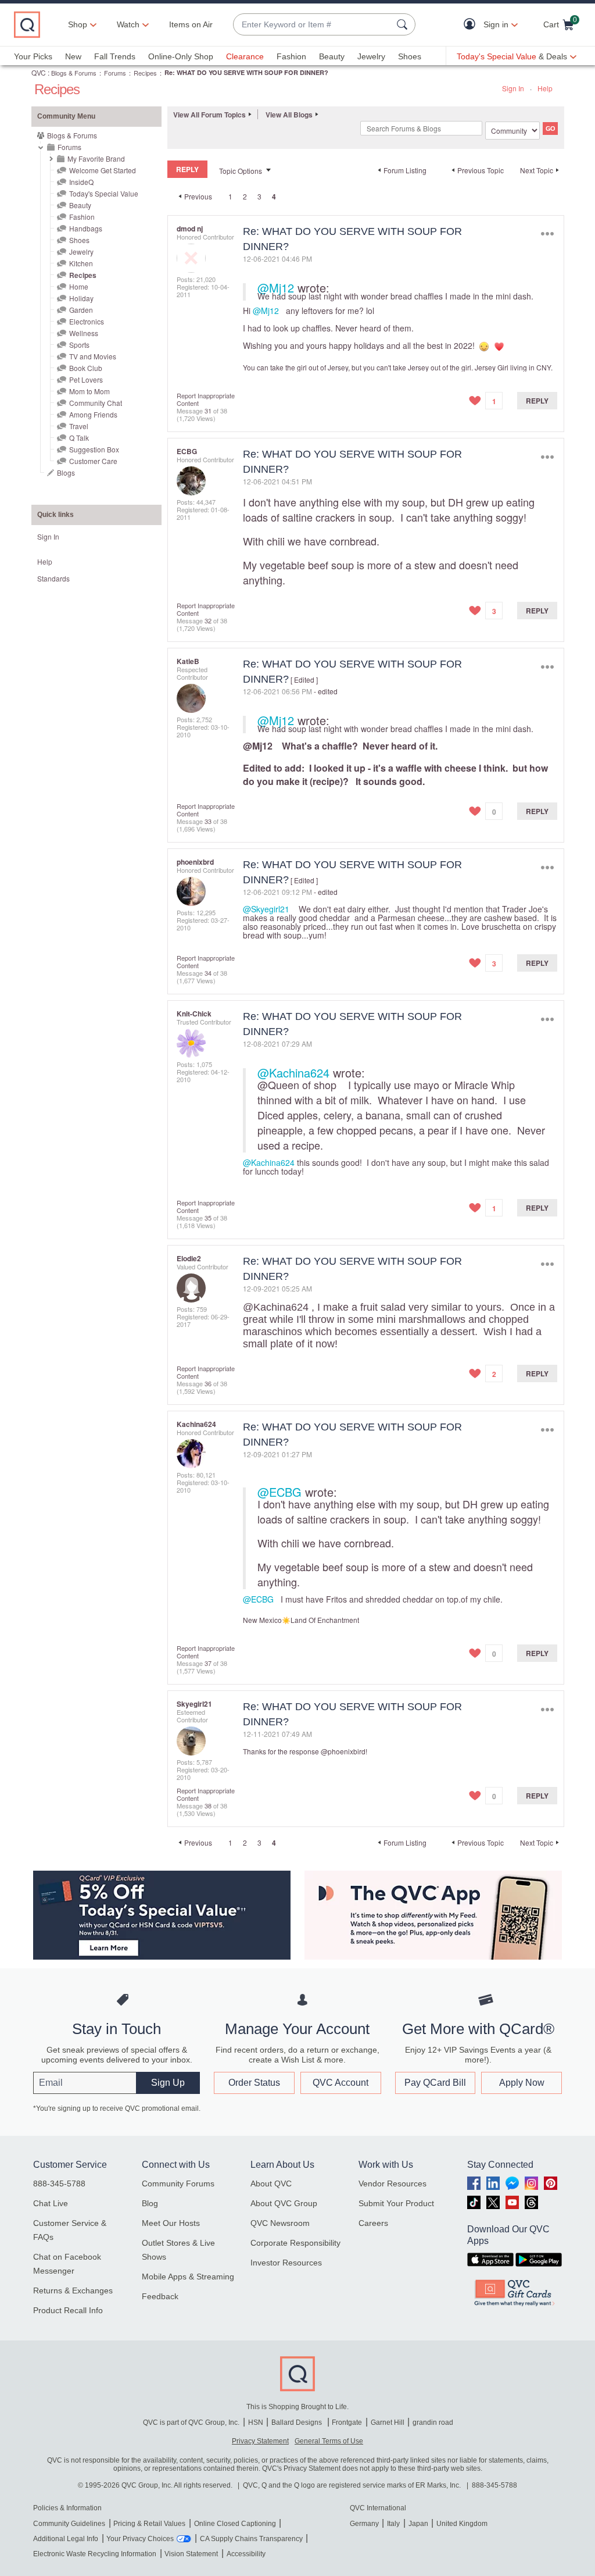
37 (208, 1663)
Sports (79, 345)
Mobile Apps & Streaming (188, 2277)
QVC (39, 72)
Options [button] (547, 234)
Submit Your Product (396, 2203)
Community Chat (96, 403)
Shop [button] (78, 24)
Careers (373, 2223)
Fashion (291, 56)
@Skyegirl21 (266, 909)
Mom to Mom (89, 391)
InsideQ (81, 182)
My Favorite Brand (96, 158)
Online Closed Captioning (235, 2524)
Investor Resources (286, 2263)
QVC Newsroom (280, 2223)
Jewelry (371, 56)
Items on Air (191, 24)
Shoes (410, 56)
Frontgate (347, 2422)
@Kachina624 (293, 1073)
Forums (115, 73)
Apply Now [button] (522, 2083)
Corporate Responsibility (295, 2243)
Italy (393, 2524)
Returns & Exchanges (73, 2290)
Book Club (86, 368)
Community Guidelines (69, 2524)
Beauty (332, 56)
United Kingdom (462, 2524)
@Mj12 (276, 288)
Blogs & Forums (74, 73)
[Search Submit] (404, 24)
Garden (81, 310)
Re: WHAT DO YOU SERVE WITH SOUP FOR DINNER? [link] (246, 72)
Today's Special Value (104, 193)
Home (79, 286)
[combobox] (313, 25)
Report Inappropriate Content (206, 399)
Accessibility (246, 2554)
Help (545, 88)
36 (208, 1383)
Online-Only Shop (181, 56)
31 (208, 411)
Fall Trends (115, 56)
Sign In (513, 88)
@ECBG (279, 1492)
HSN (256, 2422)
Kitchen (81, 263)
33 (208, 821)
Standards (53, 578)
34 (208, 973)
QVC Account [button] (340, 2083)
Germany (364, 2524)
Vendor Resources (393, 2183)
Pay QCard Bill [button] (435, 2083)
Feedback (160, 2296)
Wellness (84, 333)
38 (208, 1806)
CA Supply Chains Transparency (251, 2539)
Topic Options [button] (241, 171)
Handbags (86, 228)
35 (208, 1218)
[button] (472, 25)
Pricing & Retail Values (149, 2524)
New (73, 56)
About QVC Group (284, 2203)
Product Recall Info (68, 2310)
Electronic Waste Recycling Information (95, 2554)
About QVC (271, 2183)
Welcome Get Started (103, 170)
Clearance (245, 56)
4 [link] (274, 197)
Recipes (145, 73)
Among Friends (93, 414)
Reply (537, 401)
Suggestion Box (94, 449)
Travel (79, 426)
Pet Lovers (86, 379)
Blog (150, 2203)
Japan (418, 2524)
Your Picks (33, 56)
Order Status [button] (254, 2083)
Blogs (66, 472)
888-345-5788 (59, 2183)
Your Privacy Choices (140, 2539)
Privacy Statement (260, 2441)
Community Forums (178, 2183)
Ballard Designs (297, 2422)
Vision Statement (191, 2554)
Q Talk (79, 438)
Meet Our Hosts (171, 2223)
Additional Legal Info (66, 2539)
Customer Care (93, 461)
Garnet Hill (388, 2422)
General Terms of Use (329, 2441)
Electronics (87, 321)
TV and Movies (93, 356)
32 (208, 620)
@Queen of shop (297, 1084)
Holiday (81, 298)
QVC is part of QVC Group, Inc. (191, 2422)
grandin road (433, 2422)
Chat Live (51, 2203)
